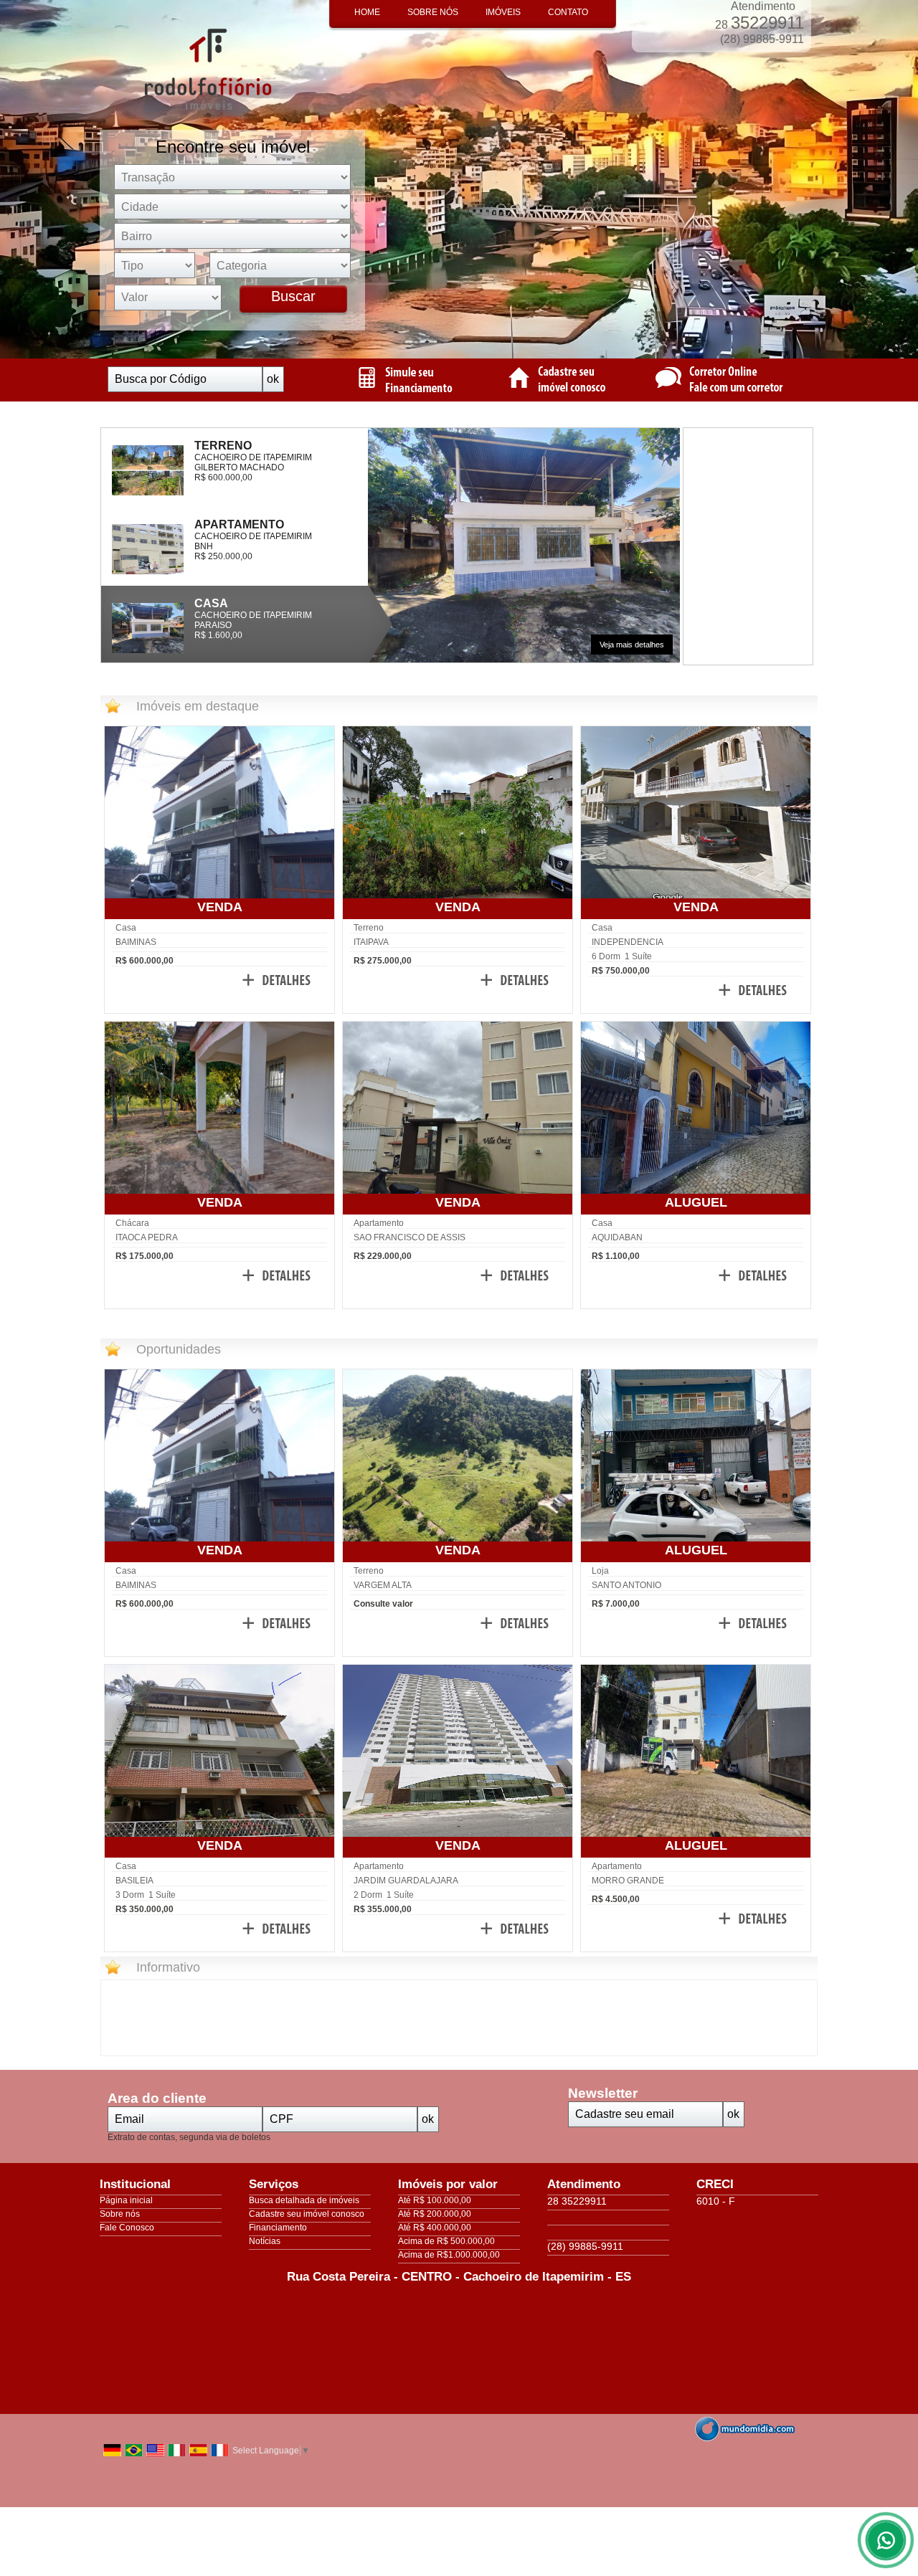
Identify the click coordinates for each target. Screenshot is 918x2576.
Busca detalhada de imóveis (304, 2200)
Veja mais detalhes (632, 645)
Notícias (265, 2241)
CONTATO (568, 12)
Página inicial (126, 2200)
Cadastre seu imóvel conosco (307, 2214)
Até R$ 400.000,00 (435, 2228)
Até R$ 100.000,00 (435, 2200)
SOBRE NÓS (433, 12)
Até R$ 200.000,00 (435, 2214)
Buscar (293, 296)
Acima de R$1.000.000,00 (449, 2255)
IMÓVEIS (503, 12)
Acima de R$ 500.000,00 (446, 2241)
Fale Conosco (127, 2228)
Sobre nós (120, 2214)
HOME (367, 12)
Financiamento (278, 2228)
